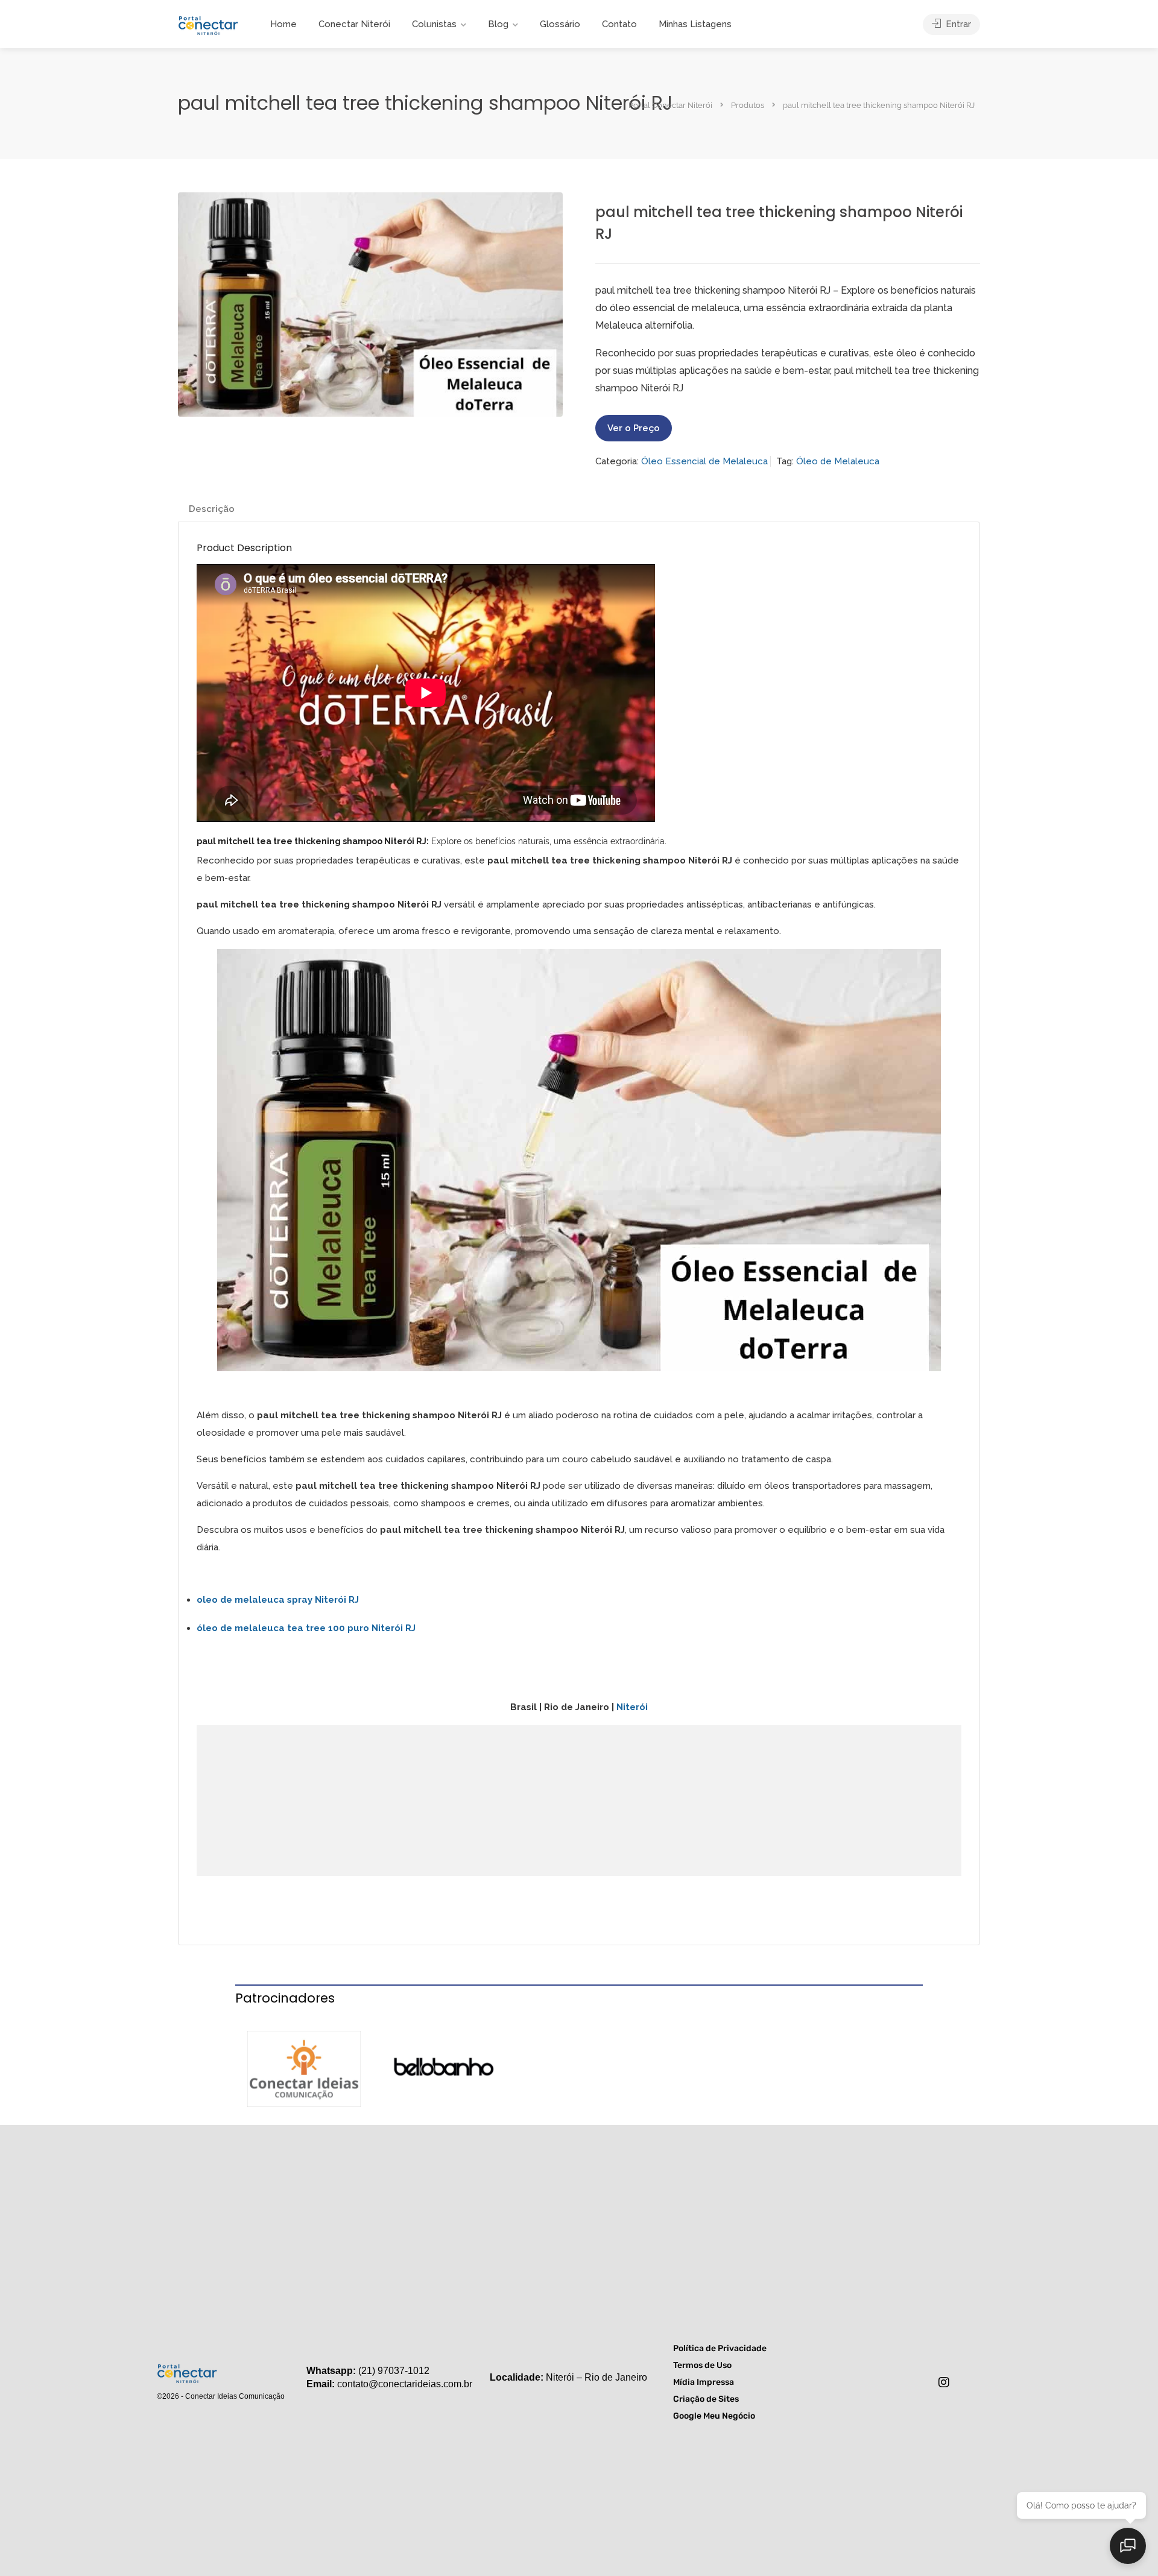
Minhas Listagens (695, 24)
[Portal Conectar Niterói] (208, 24)
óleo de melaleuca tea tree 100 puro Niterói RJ (306, 1628)
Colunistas (434, 24)
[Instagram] (944, 2382)
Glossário (560, 24)
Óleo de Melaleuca (838, 461)
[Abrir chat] (1128, 2546)
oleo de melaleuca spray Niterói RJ (278, 1600)
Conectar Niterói (354, 24)
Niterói (632, 1707)
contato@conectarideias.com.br (405, 2384)
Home (283, 24)
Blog (498, 24)
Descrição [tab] (212, 509)
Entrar (957, 24)
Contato (619, 24)
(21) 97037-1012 (394, 2371)
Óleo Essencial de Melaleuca (704, 461)
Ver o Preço (634, 428)
